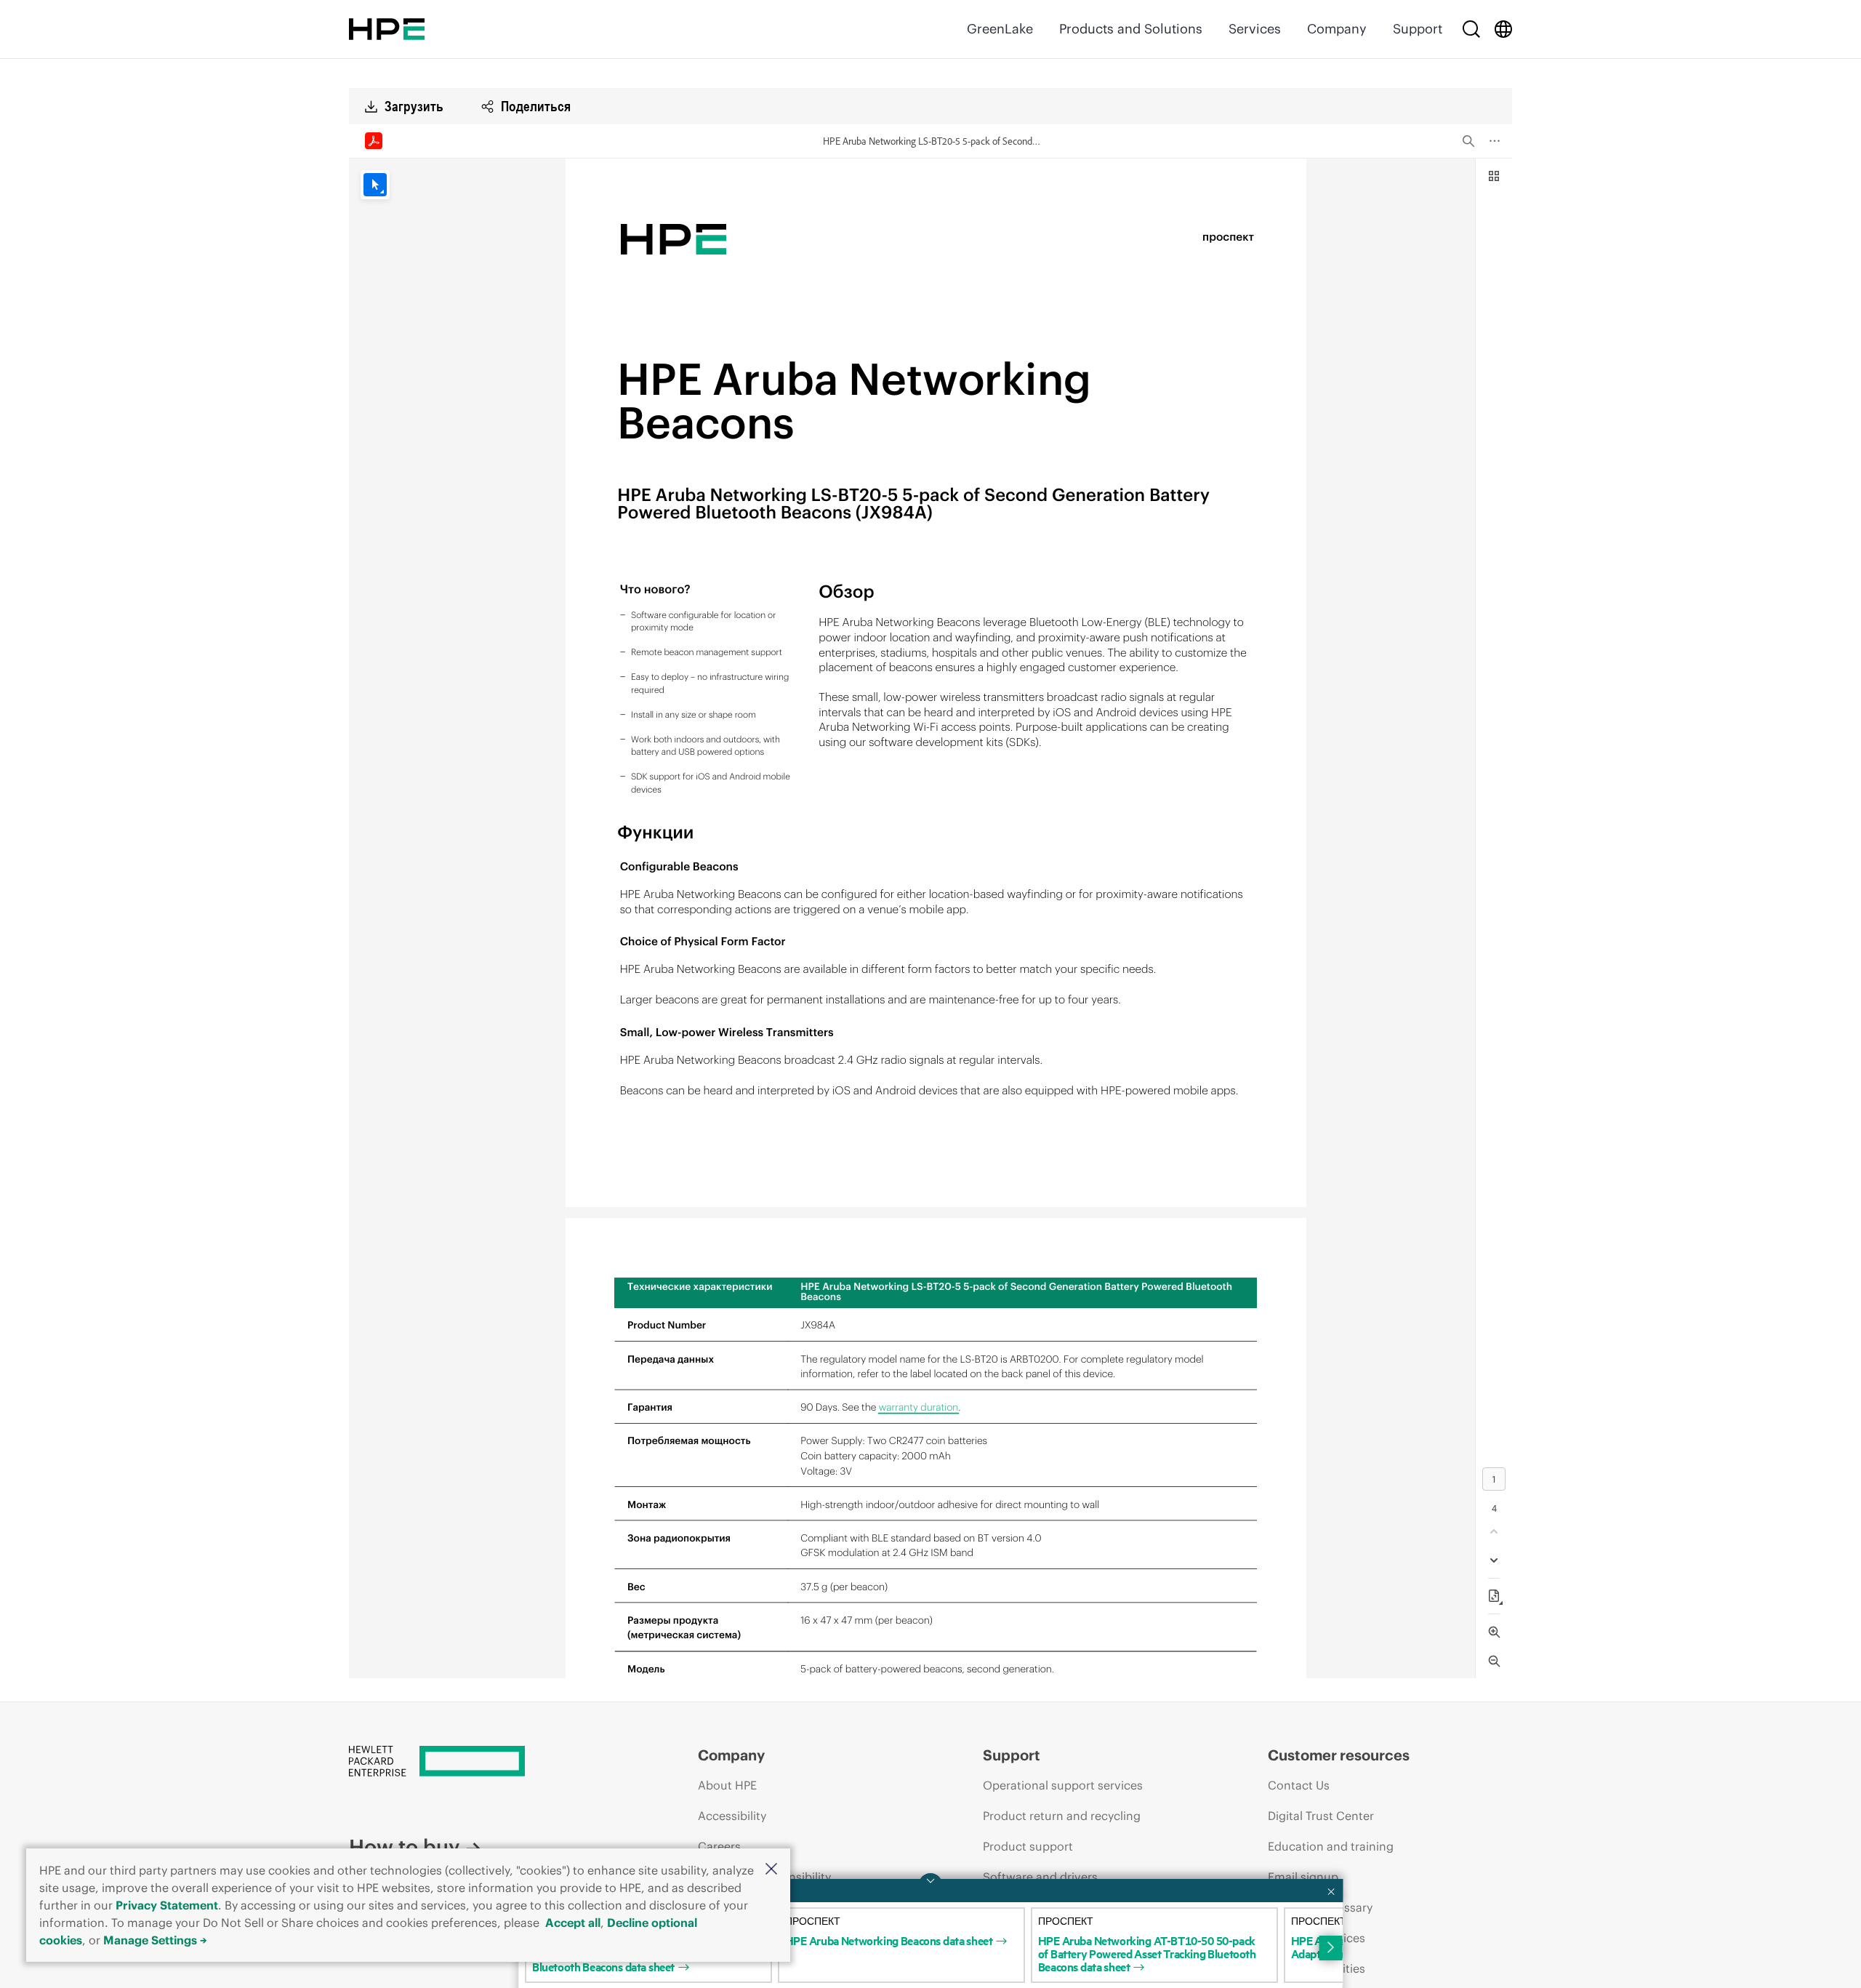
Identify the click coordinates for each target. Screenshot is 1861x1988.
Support (1418, 29)
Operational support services (1063, 1785)
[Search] (1471, 29)
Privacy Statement (167, 1905)
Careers (719, 1846)
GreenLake (1000, 29)
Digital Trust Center (1321, 1816)
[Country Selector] (1503, 29)
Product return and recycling (1062, 1816)
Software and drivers (1040, 1877)
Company (1337, 29)
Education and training (1331, 1846)
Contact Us (1299, 1785)
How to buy (404, 1847)
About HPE (727, 1785)
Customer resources (1339, 1755)
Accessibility (732, 1816)
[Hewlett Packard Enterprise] (387, 29)
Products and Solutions (1131, 29)
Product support (1028, 1846)
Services (1255, 29)
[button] (771, 1870)
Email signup (1303, 1877)
